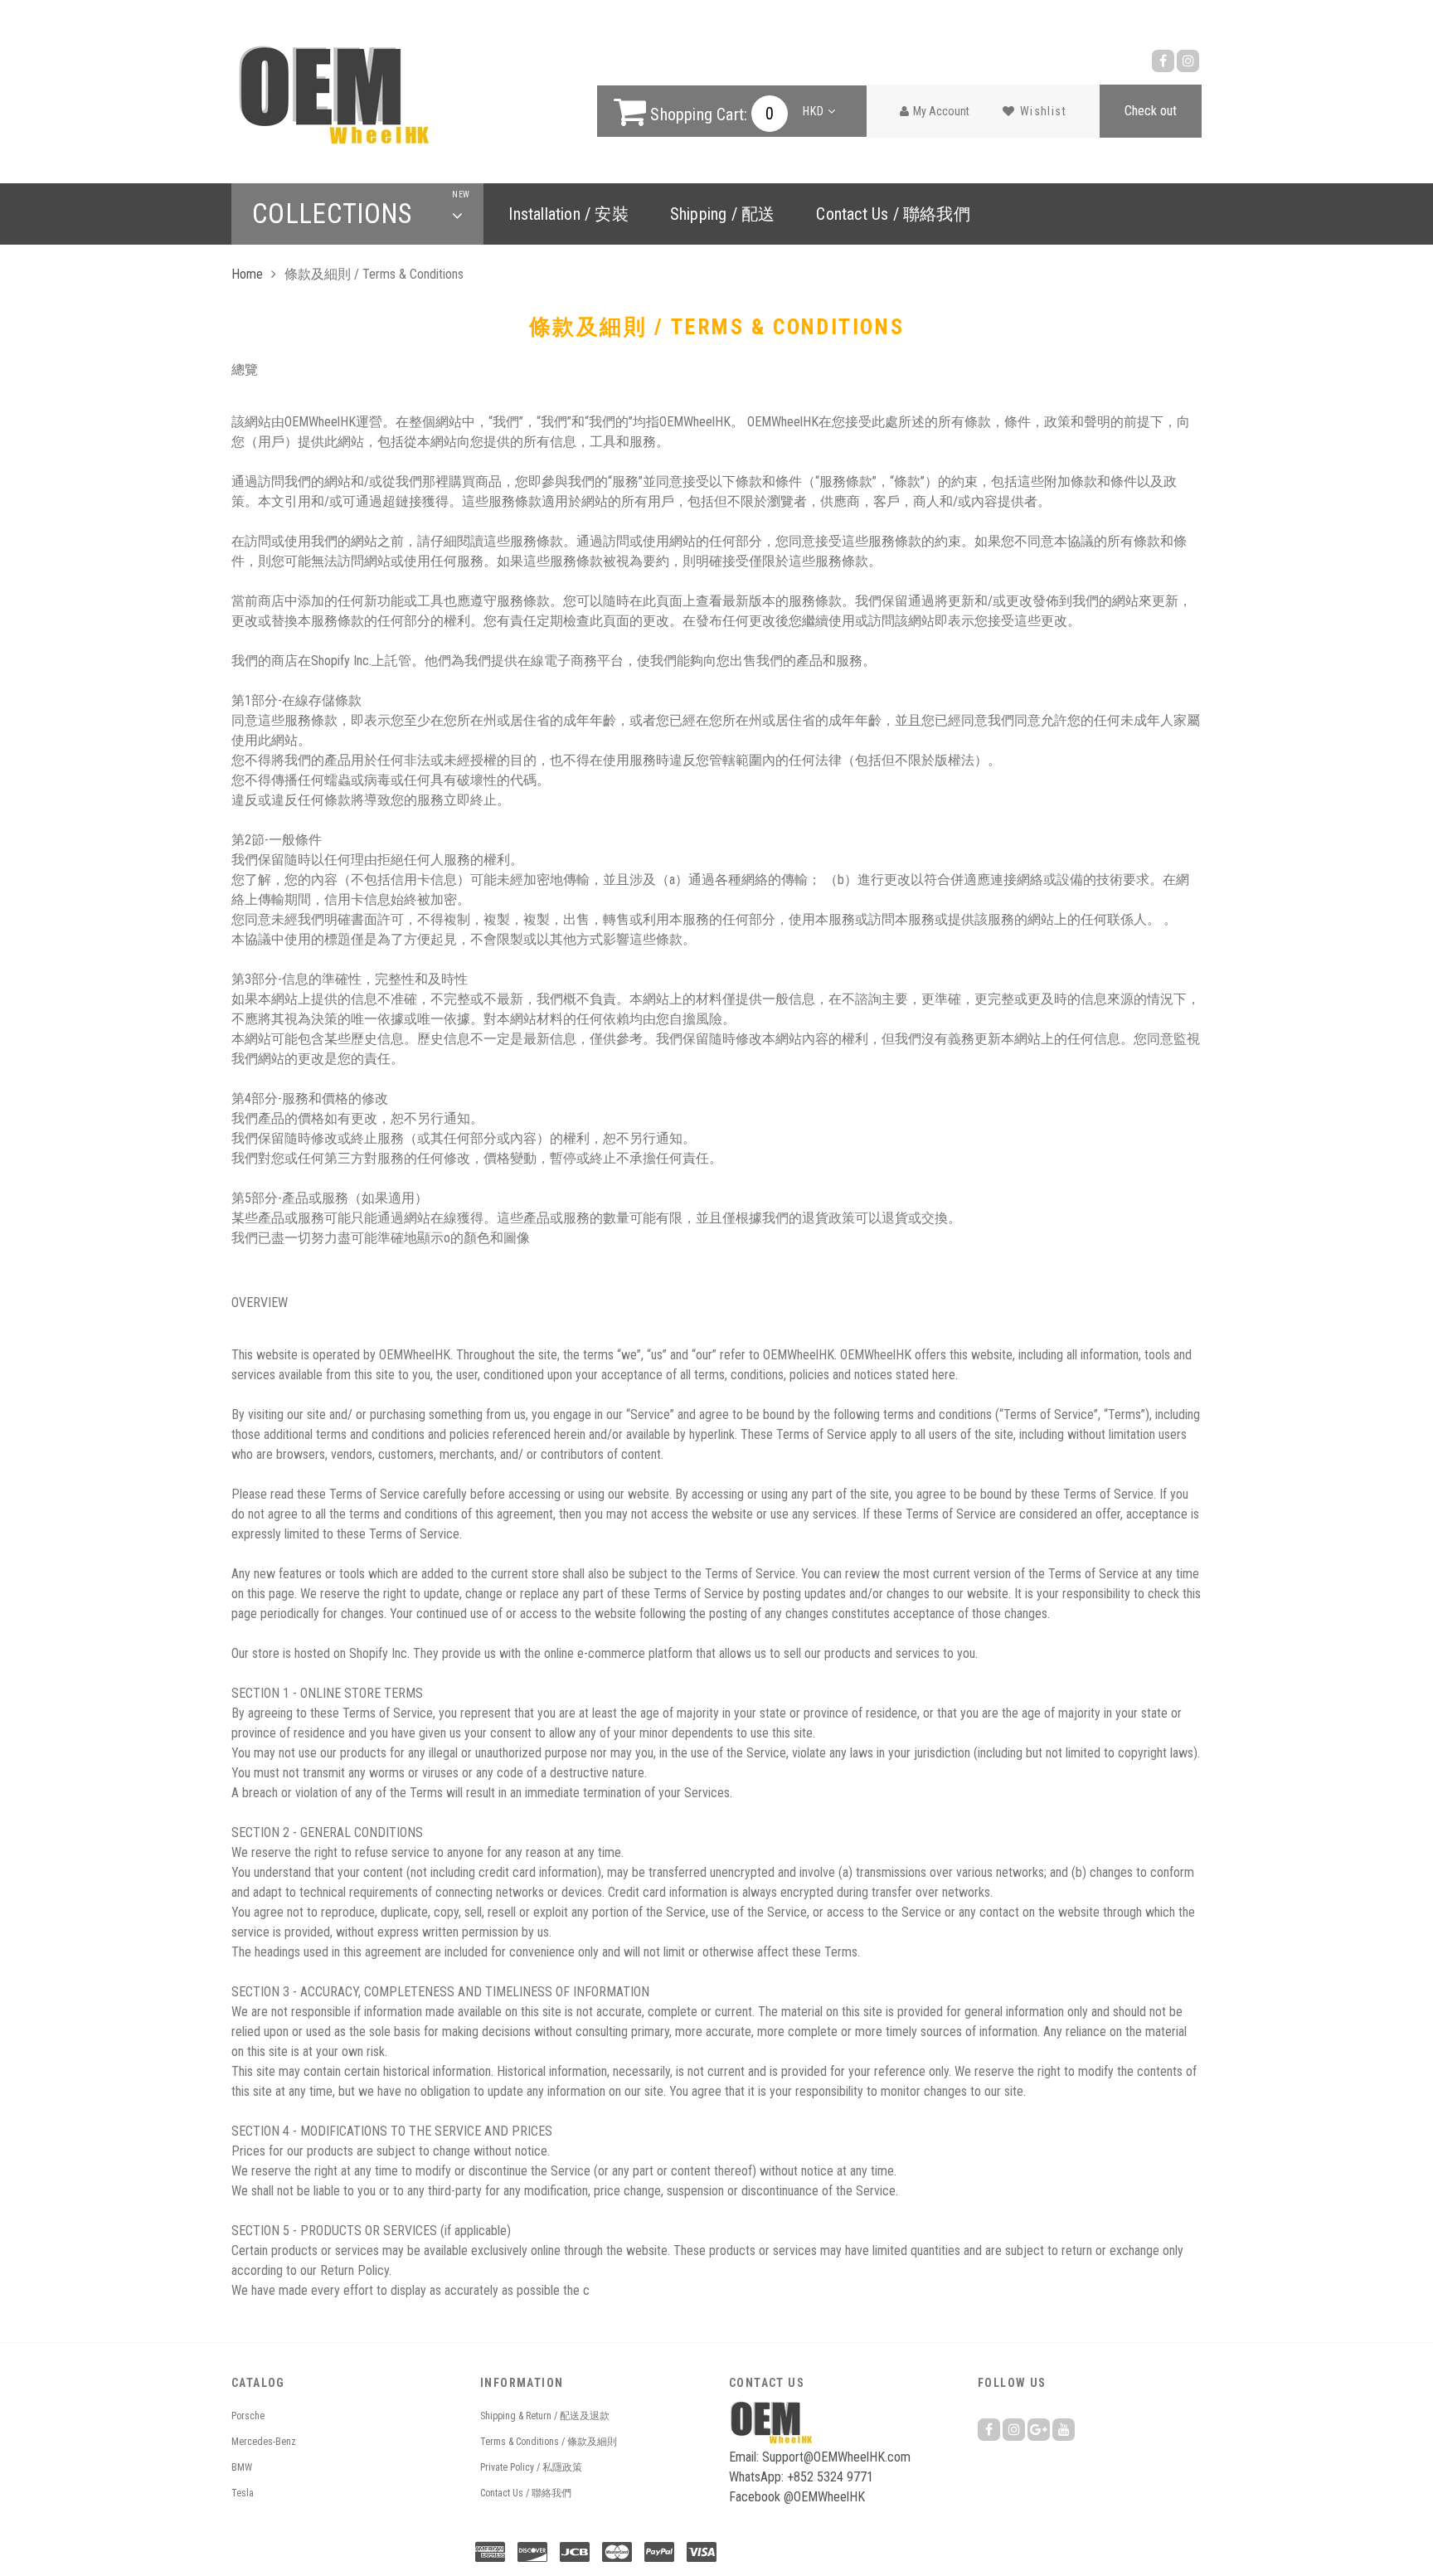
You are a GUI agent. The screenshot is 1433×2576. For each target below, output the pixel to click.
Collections (357, 214)
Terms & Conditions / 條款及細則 (549, 2442)
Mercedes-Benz (264, 2442)
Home (247, 274)
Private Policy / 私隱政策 (531, 2467)
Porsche (248, 2416)
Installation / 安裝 (568, 214)
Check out (1151, 111)
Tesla (243, 2493)
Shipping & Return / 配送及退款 (545, 2416)
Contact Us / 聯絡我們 (893, 214)
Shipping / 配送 (723, 214)
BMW (242, 2467)
